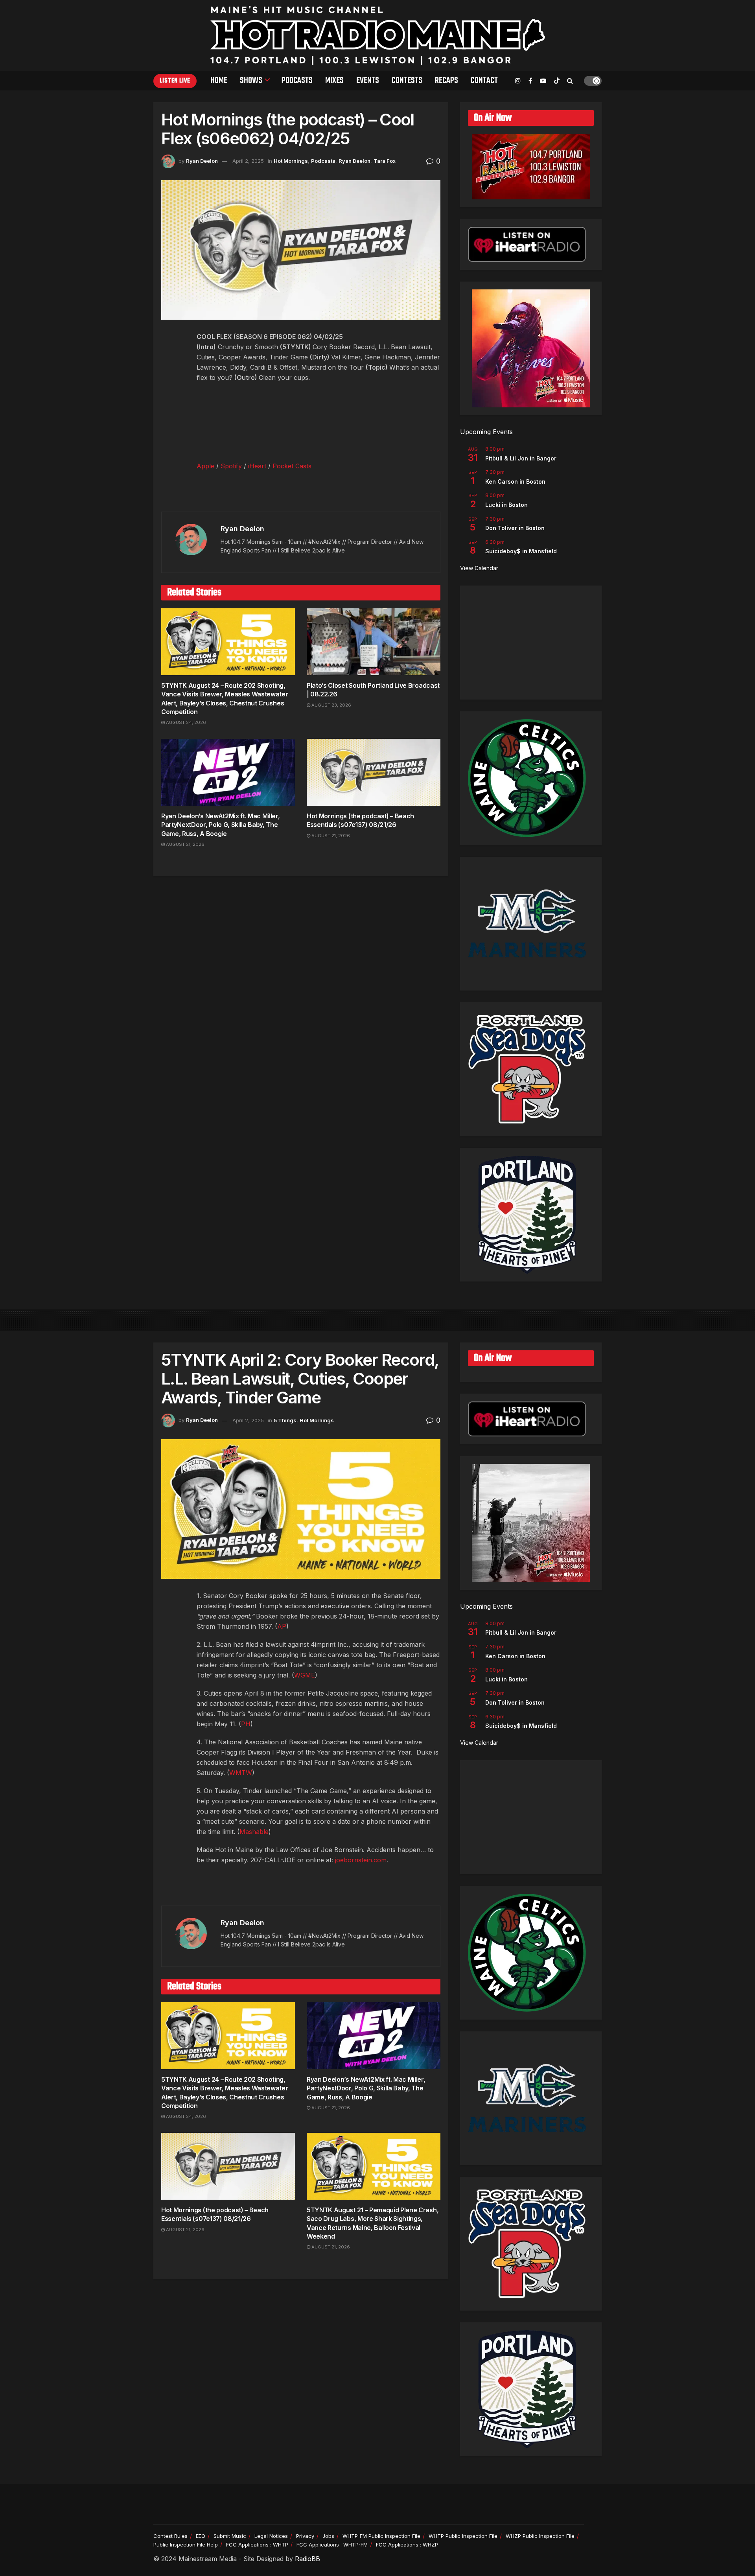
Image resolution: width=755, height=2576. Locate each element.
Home (219, 81)
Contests (407, 81)
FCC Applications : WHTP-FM (332, 2545)
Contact (484, 81)
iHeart (257, 466)
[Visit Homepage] (378, 35)
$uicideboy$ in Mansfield (521, 551)
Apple (205, 466)
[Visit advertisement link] (301, 495)
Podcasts (297, 81)
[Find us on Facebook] (530, 81)
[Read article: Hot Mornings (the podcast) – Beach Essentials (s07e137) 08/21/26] (374, 772)
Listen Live (175, 81)
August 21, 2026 (185, 844)
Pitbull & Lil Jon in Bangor (521, 458)
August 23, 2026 (331, 705)
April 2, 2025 (248, 161)
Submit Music (230, 2536)
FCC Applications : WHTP (257, 2545)
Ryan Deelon (202, 161)
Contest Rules (170, 2536)
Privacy (305, 2536)
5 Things (285, 1420)
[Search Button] (570, 81)
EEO (201, 2536)
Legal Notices (271, 2536)
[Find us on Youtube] (543, 81)
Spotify (231, 466)
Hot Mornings (291, 161)
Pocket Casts (292, 466)
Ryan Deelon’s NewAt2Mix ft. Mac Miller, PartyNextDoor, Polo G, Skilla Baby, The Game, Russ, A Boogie (221, 825)
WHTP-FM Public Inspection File (381, 2536)
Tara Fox (385, 161)
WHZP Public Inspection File (540, 2536)
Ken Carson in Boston (515, 482)
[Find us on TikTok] (557, 81)
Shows (251, 81)
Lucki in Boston (506, 505)
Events (368, 81)
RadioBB (308, 2559)
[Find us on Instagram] (518, 81)
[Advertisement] (531, 643)
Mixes (334, 81)
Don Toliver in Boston (515, 528)
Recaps (447, 81)
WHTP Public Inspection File (463, 2536)
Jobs (328, 2536)
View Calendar (479, 568)
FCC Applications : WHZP (407, 2545)
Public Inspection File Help (186, 2545)
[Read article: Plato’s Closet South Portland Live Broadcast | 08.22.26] (374, 642)
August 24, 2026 (185, 722)
